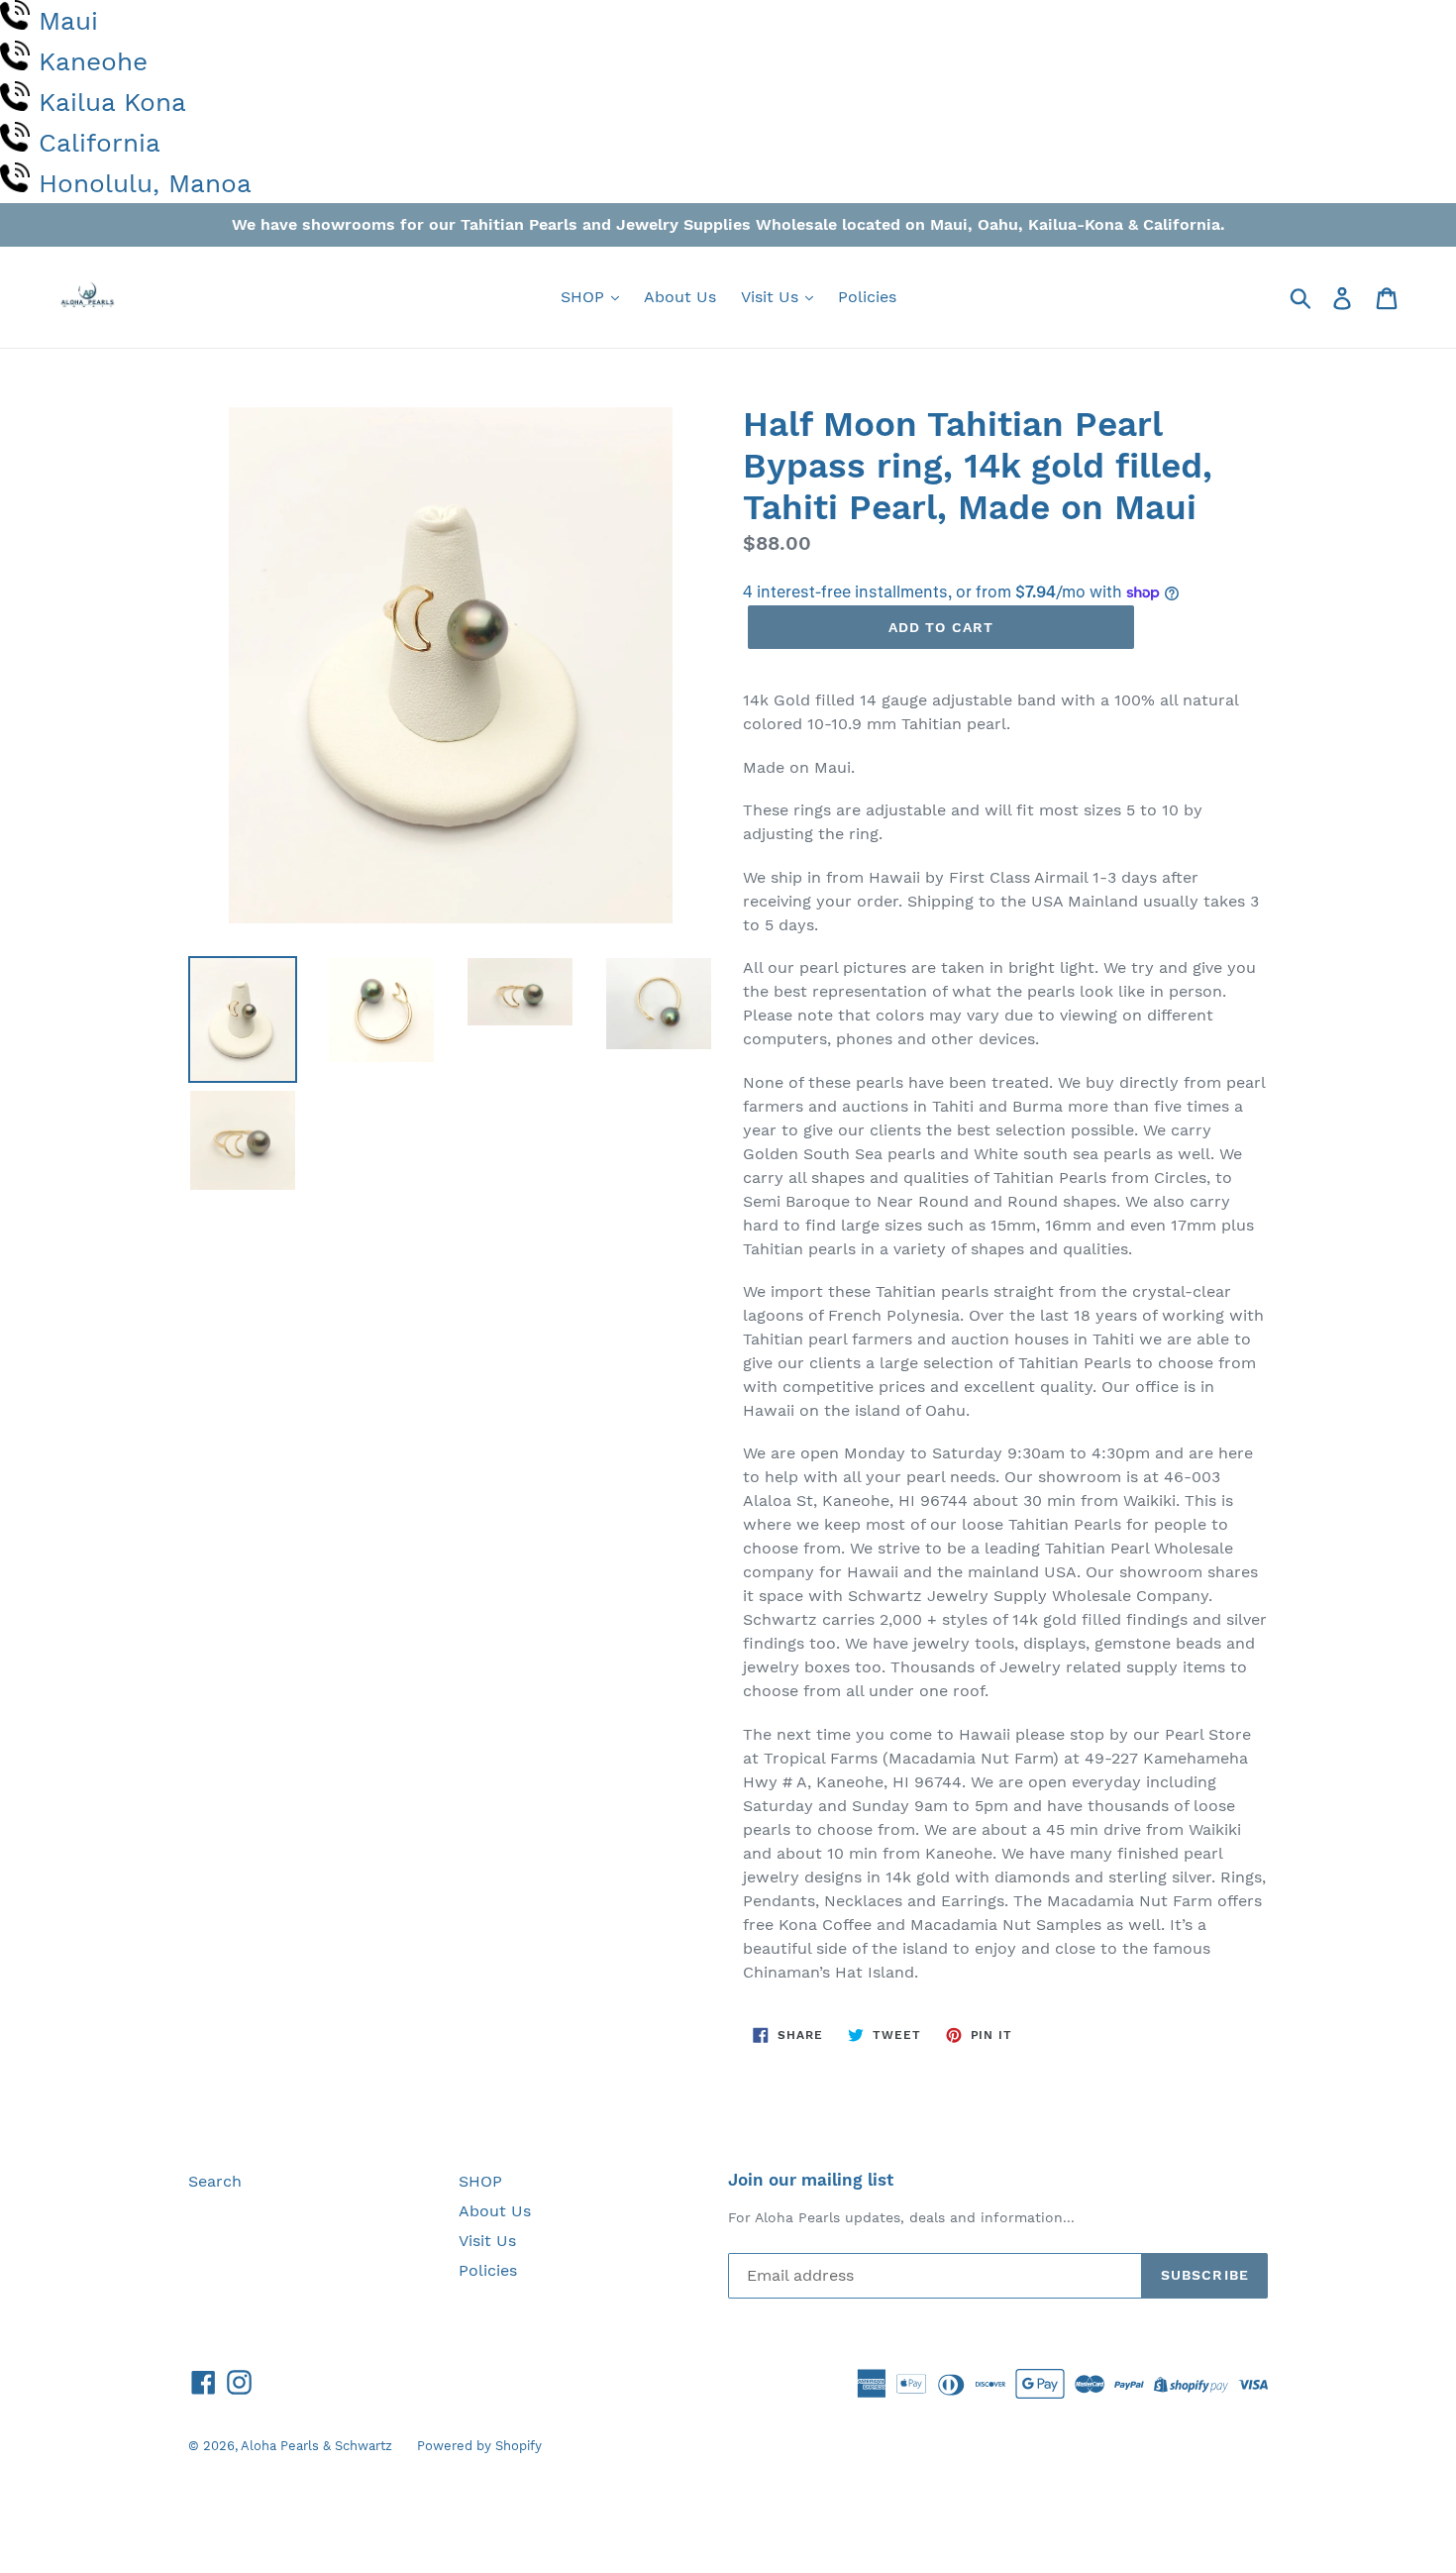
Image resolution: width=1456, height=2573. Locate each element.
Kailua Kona (112, 102)
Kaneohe (93, 61)
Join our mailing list (811, 2180)
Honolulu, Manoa (145, 183)
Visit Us (772, 297)
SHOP (585, 297)
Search (215, 2181)
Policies (867, 297)
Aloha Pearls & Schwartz (316, 2446)
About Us (680, 297)
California (100, 143)
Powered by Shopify (479, 2446)
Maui (68, 21)
